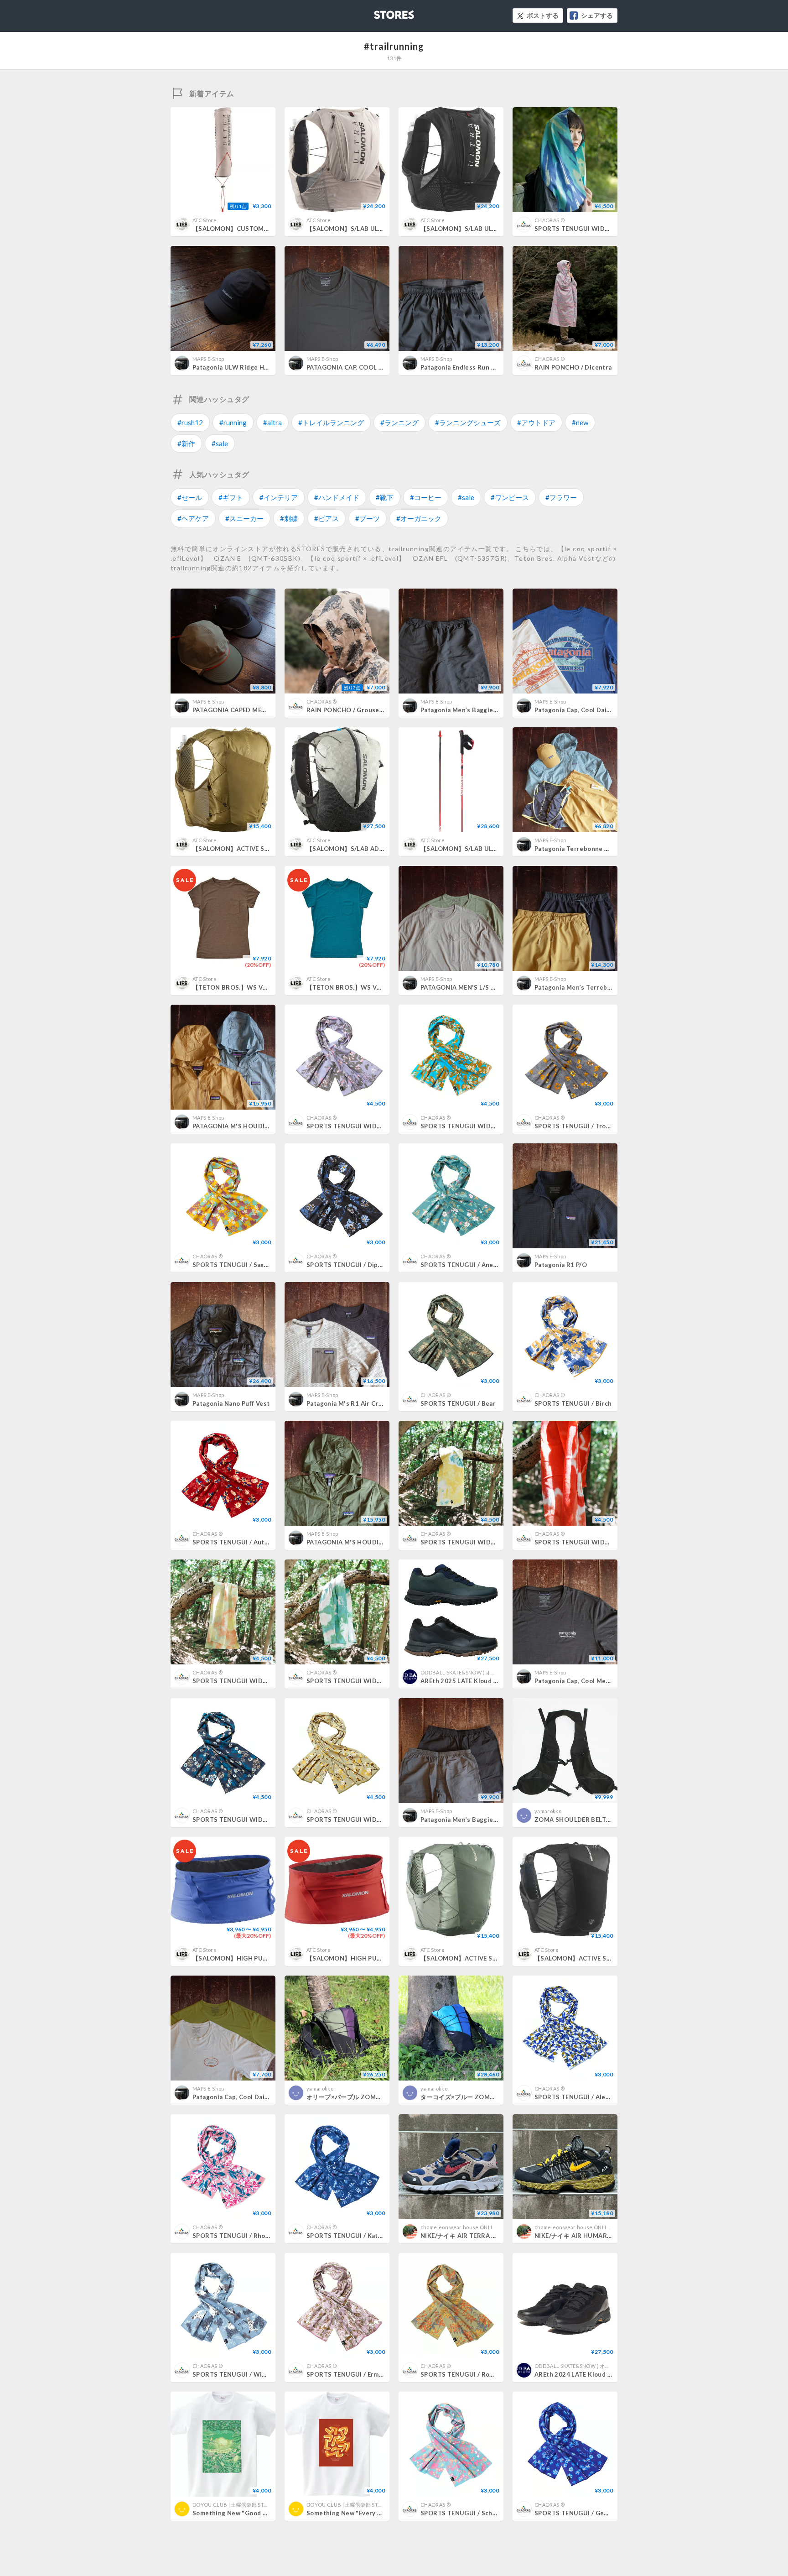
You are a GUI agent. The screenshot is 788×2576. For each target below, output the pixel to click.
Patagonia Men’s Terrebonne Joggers (591, 987)
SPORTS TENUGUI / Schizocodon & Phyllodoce (491, 2513)
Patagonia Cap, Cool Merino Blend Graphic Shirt (607, 1681)
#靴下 (385, 497)
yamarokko (548, 1811)
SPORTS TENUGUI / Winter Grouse (246, 2374)
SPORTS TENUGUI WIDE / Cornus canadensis (489, 1126)
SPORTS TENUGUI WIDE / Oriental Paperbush (376, 1820)
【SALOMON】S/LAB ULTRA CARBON (477, 849)
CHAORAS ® (550, 220)
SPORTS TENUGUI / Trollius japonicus (592, 1126)
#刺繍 (289, 518)
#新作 (186, 443)
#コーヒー (426, 497)
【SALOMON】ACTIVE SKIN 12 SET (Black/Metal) (608, 1958)
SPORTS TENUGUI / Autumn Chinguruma (254, 1542)
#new (580, 422)
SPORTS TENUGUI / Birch (573, 1403)
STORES (379, 12)
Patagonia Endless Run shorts (466, 367)
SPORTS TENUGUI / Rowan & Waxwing (478, 2374)
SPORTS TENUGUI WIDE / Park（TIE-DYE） (485, 1542)
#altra (272, 422)
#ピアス (327, 518)
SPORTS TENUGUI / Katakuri (350, 2236)
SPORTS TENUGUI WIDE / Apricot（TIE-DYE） (262, 1681)
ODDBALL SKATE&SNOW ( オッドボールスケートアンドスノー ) (496, 1672)
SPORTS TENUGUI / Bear (458, 1403)
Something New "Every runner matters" (367, 2513)
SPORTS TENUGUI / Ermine (347, 2374)
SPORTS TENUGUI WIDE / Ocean (584, 229)
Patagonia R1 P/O (561, 1265)
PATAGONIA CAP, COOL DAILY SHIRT (362, 367)
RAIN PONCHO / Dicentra (573, 367)
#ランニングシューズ (468, 422)
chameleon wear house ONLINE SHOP (467, 2227)
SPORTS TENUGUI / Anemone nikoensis (481, 1265)
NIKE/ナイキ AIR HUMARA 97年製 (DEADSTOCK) (606, 2236)
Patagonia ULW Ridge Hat (231, 367)
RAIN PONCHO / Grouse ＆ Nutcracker (365, 710)
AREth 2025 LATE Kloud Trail (464, 1681)
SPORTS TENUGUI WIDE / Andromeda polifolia (377, 1126)
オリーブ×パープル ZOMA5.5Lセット (359, 2097)
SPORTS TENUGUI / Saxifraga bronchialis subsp (265, 1265)
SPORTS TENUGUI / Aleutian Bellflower (595, 2097)
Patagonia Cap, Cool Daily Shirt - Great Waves (604, 710)
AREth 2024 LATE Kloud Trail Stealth (590, 2374)
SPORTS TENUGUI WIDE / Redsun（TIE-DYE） (603, 1542)
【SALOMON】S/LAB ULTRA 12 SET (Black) (485, 229)
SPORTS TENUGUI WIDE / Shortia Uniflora (257, 1820)
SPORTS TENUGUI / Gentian (577, 2513)
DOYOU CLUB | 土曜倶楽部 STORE (233, 2505)
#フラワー (561, 497)
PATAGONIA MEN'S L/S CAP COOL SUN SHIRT (489, 987)
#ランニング (399, 422)
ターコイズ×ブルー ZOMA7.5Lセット (473, 2097)
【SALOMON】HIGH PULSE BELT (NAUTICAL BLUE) (269, 1958)
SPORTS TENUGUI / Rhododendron (246, 2236)
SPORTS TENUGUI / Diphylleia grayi (361, 1265)
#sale (220, 443)
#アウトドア (536, 422)
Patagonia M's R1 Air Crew (347, 1403)
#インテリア (279, 497)
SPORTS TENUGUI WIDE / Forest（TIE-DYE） (374, 1681)
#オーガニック (419, 518)
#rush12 (190, 422)
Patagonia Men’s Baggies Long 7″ (471, 710)
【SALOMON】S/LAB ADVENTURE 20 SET (368, 849)
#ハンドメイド (337, 497)
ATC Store (205, 220)
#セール (190, 497)
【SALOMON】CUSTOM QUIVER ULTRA (252, 229)
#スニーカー (244, 518)
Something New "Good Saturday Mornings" (258, 2513)
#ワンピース (510, 497)
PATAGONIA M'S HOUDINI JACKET (244, 1126)
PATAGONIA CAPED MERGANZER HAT (249, 710)
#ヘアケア (193, 518)
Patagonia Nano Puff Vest (231, 1403)
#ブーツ (368, 518)
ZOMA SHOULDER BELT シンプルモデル (595, 1820)
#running (233, 422)
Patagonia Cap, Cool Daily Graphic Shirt (252, 2097)
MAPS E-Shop (208, 359)
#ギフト (231, 497)
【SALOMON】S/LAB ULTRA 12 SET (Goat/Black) (379, 229)
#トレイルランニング (331, 422)
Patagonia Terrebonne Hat (575, 849)
